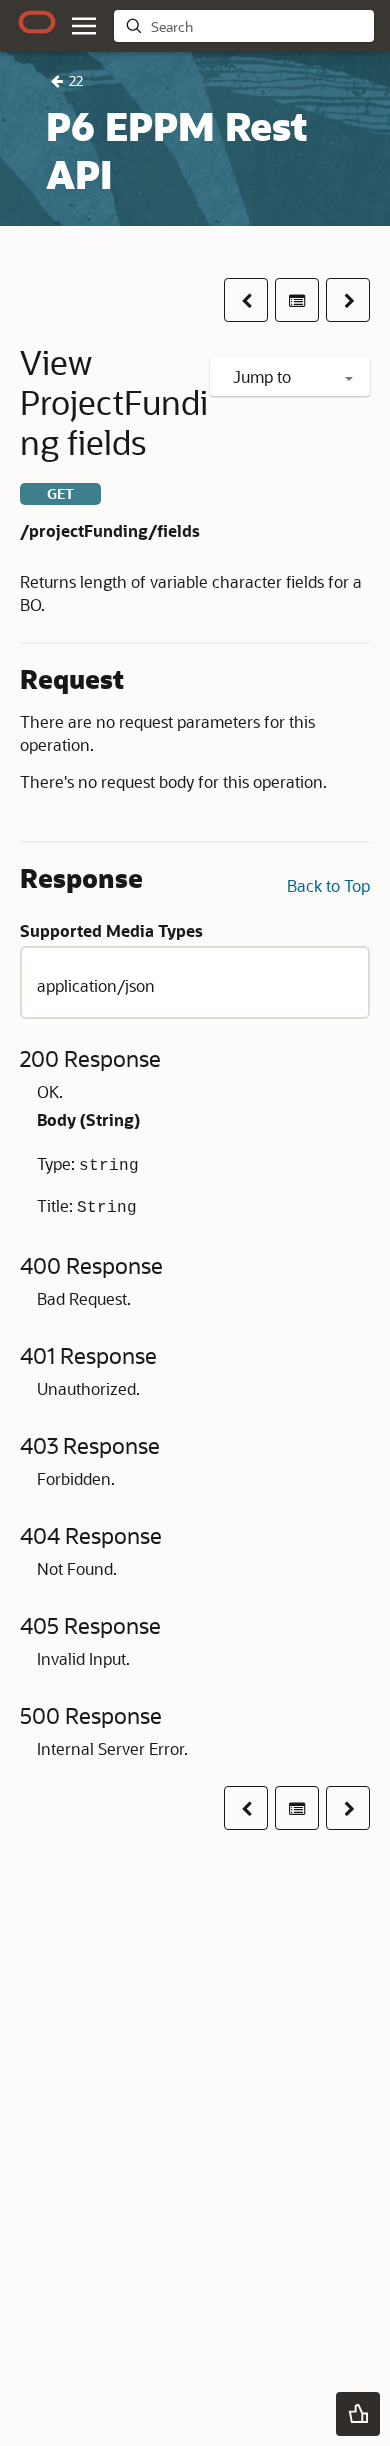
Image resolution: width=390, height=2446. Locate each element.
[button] (84, 26)
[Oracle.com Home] (37, 22)
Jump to (264, 376)
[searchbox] (258, 27)
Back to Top (328, 885)
